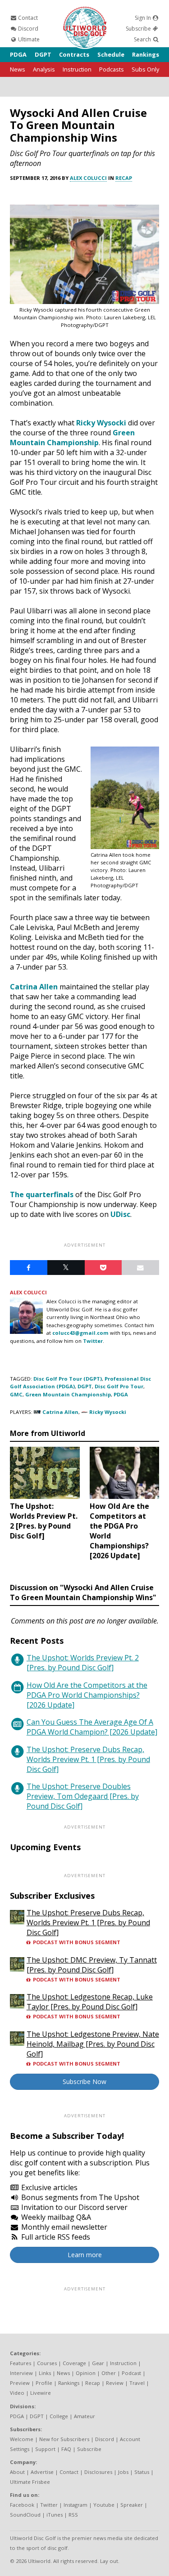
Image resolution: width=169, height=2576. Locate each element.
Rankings (146, 54)
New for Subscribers (64, 2439)
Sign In (144, 18)
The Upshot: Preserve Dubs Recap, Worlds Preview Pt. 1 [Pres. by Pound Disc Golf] (88, 1759)
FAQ (66, 2449)
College (59, 2416)
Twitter (93, 1341)
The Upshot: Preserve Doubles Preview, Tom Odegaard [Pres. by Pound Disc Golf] (83, 1796)
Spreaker (132, 2505)
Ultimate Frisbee (30, 2482)
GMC (16, 1394)
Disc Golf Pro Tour (119, 1386)
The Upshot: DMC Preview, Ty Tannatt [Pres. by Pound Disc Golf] (92, 1965)
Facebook (22, 2505)
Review (115, 2383)
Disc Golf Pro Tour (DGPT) (68, 1379)
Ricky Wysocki (101, 423)
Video (17, 2393)
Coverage (74, 2363)
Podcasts (112, 69)
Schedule (111, 54)
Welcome (22, 2439)
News (18, 69)
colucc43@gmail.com (80, 1333)
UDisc (120, 1214)
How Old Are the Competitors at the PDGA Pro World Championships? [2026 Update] (87, 1695)
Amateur (84, 2416)
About (17, 2472)
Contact (27, 18)
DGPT (43, 54)
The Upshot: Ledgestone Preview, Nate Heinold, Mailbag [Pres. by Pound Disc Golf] (93, 2044)
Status (142, 2472)
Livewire (41, 2393)
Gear (98, 2363)
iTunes (55, 2515)
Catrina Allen (34, 987)
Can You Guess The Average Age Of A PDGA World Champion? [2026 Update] (92, 1727)
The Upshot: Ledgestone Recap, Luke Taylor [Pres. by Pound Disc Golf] (90, 2002)
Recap (124, 178)
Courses (47, 2363)
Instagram (75, 2505)
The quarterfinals (42, 1194)
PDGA (18, 54)
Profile (44, 2383)
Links (45, 2373)
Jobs (123, 2472)
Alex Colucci (88, 178)
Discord (27, 29)
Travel (137, 2383)
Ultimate (28, 39)
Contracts (74, 54)
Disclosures (98, 2472)
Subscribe (139, 29)
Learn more (85, 2255)
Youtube (104, 2505)
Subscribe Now (84, 2082)
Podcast (131, 2373)
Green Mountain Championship (72, 438)
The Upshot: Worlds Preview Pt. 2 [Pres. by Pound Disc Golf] (83, 1663)
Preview (20, 2383)
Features (21, 2363)
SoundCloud (25, 2515)
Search (143, 39)
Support (45, 2449)
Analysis (44, 69)
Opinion (86, 2373)
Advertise (42, 2472)
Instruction (77, 69)
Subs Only (145, 69)
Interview (21, 2373)
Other (109, 2373)
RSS (73, 2515)
